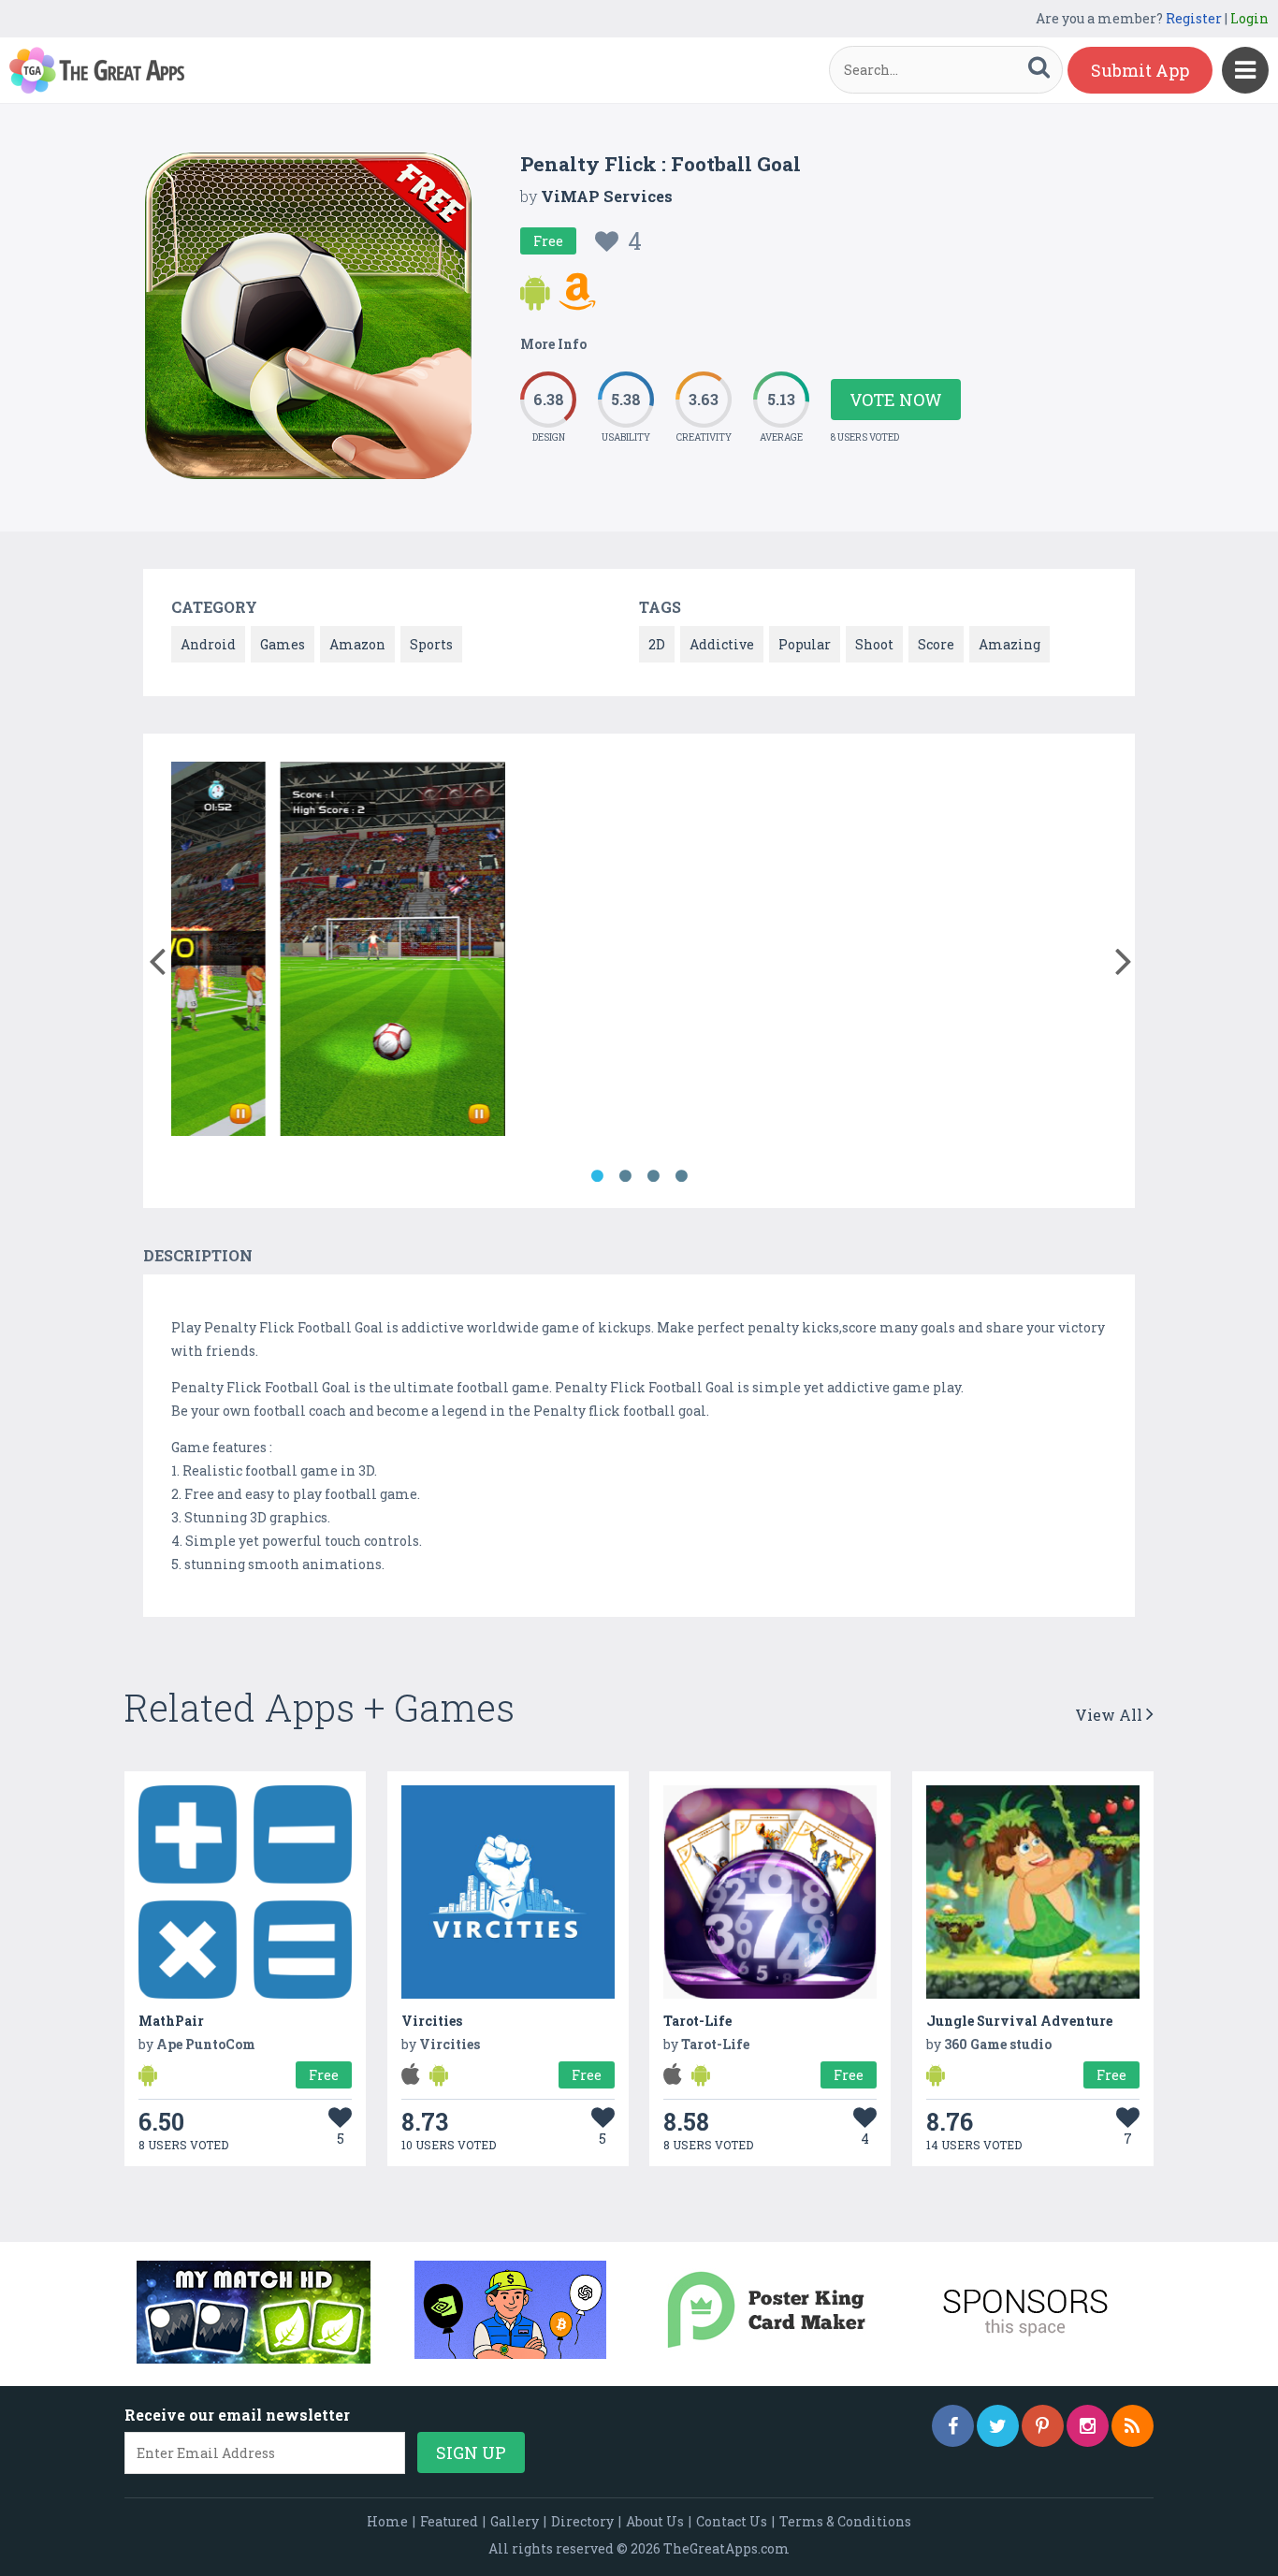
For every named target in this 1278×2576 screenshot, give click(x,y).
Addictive (722, 644)
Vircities (432, 2021)
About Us (655, 2521)
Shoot (874, 644)
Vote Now (896, 400)
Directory (582, 2521)
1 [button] (597, 1176)
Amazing (1009, 644)
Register (1194, 18)
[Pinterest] (1043, 2426)
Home (387, 2521)
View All (1111, 1715)
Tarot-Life (697, 2021)
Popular (805, 644)
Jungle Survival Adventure (1019, 2021)
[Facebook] (953, 2426)
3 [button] (653, 1176)
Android (208, 644)
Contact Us (732, 2521)
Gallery (515, 2521)
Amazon (357, 644)
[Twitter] (998, 2426)
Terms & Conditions (845, 2521)
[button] (157, 957)
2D (657, 644)
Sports (431, 644)
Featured (449, 2521)
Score (936, 644)
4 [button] (681, 1176)
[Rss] (1133, 2426)
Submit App (1140, 70)
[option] (291, 952)
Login (1249, 18)
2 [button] (625, 1176)
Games (283, 644)
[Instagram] (1088, 2426)
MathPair (171, 2021)
